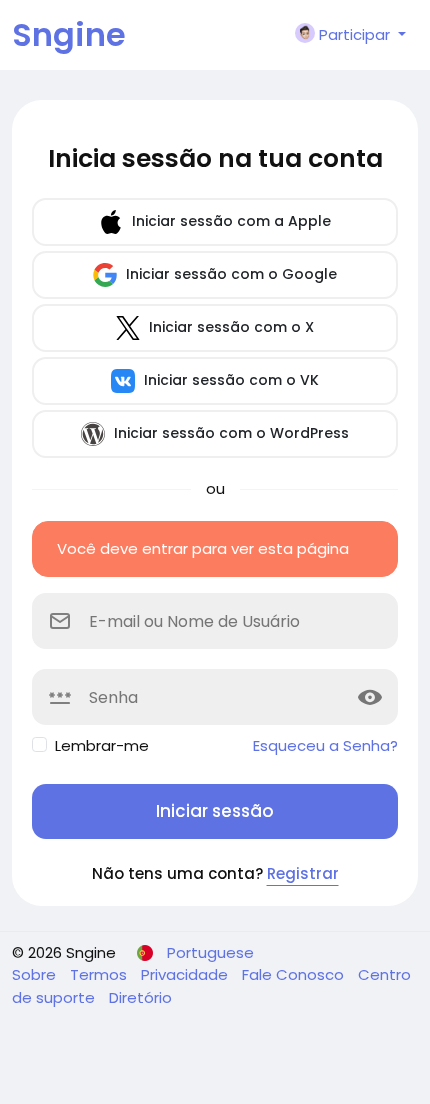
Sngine (69, 34)
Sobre (36, 974)
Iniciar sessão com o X (229, 327)
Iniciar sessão (215, 811)
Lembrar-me (102, 745)
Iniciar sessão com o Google (229, 274)
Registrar (303, 873)
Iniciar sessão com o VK (229, 380)
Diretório (140, 997)
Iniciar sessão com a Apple (229, 221)
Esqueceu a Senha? (325, 745)
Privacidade (186, 974)
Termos (100, 974)
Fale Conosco (295, 974)
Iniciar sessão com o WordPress (229, 433)
